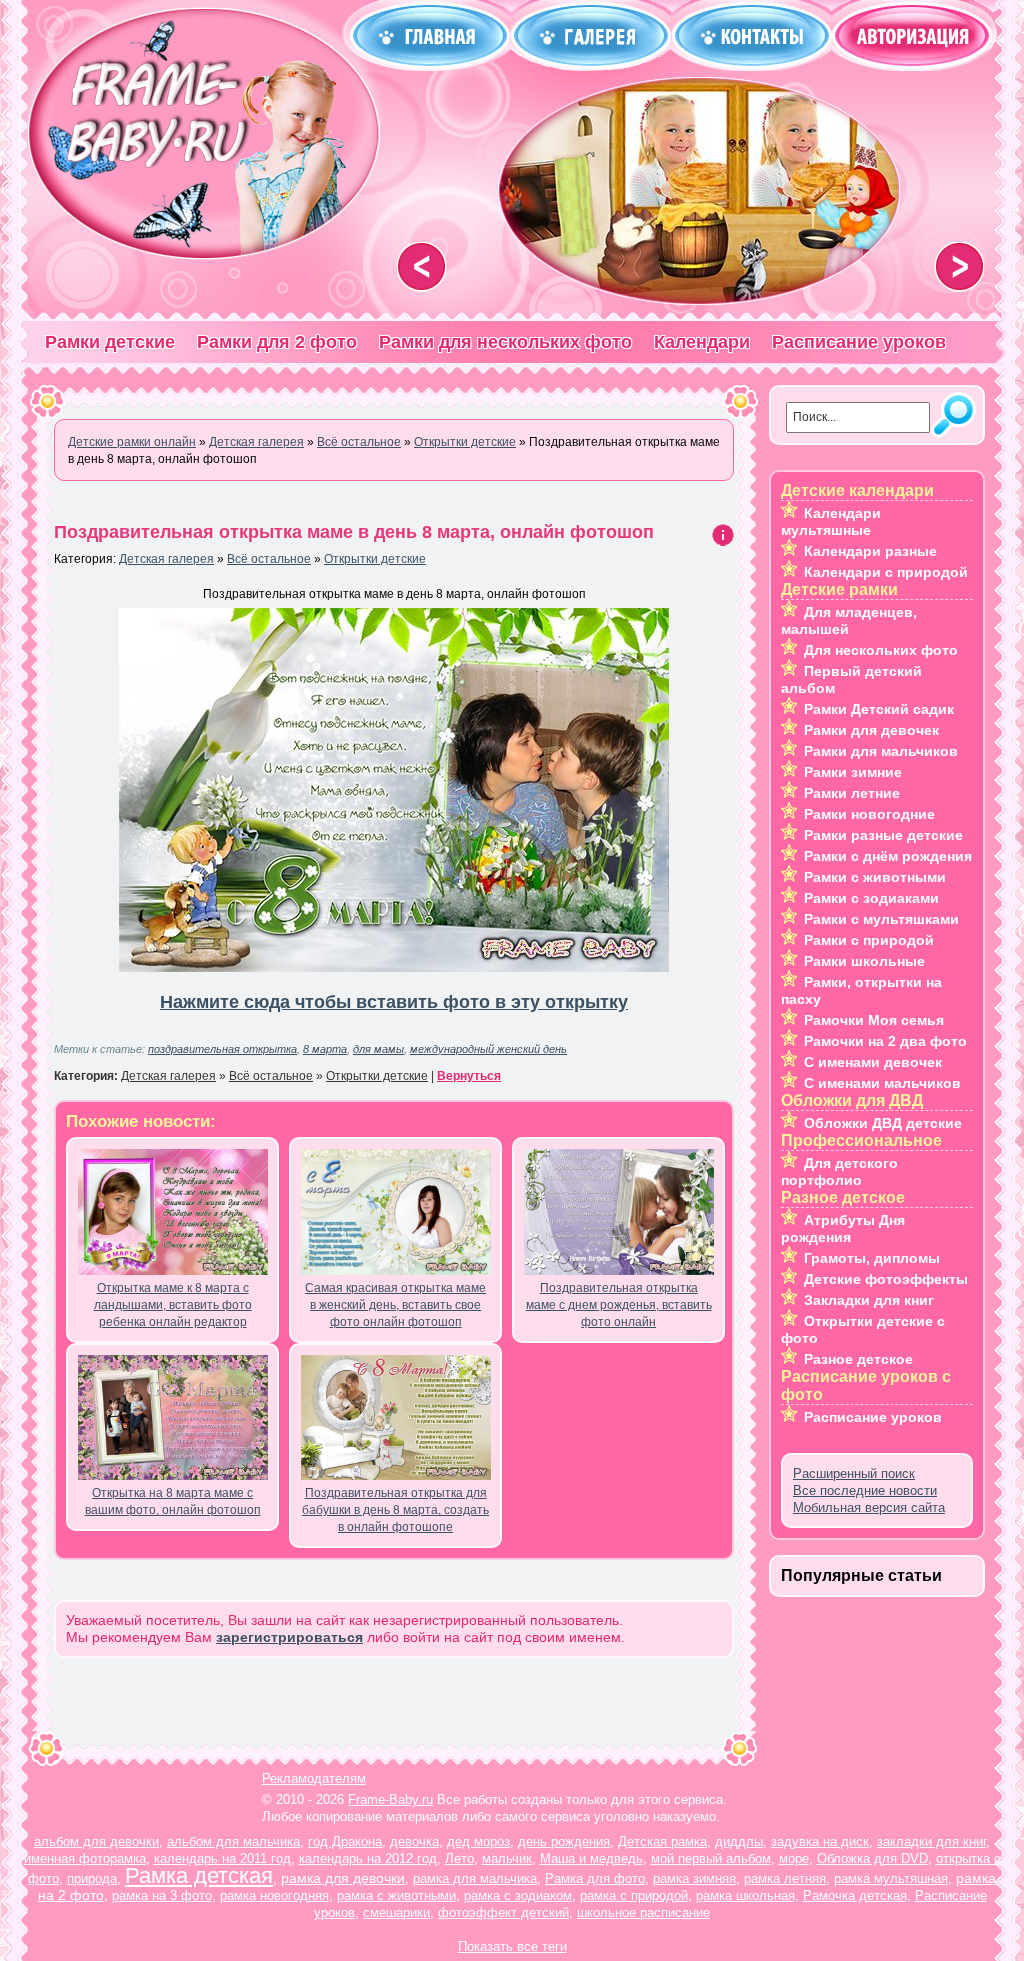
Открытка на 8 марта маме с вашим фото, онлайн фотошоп (173, 1501)
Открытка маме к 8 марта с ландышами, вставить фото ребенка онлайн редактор (173, 1305)
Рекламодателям (314, 1778)
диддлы (739, 1841)
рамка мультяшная (891, 1878)
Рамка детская (199, 1875)
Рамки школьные (864, 961)
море (794, 1858)
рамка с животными (396, 1895)
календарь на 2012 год (368, 1858)
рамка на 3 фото (162, 1895)
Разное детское (858, 1359)
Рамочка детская (855, 1895)
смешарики (396, 1912)
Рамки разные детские (883, 835)
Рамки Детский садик (879, 709)
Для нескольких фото (881, 650)
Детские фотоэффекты (886, 1279)
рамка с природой (634, 1895)
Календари (702, 342)
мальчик (507, 1858)
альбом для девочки (96, 1841)
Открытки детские (375, 559)
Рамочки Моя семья (874, 1020)
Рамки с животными (875, 877)
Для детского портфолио (839, 1171)
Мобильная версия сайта (869, 1507)
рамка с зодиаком (518, 1895)
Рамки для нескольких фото (505, 342)
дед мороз (478, 1841)
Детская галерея (166, 559)
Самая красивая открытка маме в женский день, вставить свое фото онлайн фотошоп (395, 1305)
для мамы (378, 1049)
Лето (459, 1858)
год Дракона (345, 1841)
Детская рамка (662, 1841)
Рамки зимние (853, 772)
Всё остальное (269, 559)
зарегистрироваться (289, 1637)
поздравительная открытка (222, 1049)
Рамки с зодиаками (871, 898)
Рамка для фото (595, 1878)
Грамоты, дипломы (872, 1258)
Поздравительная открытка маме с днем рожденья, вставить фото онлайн (619, 1305)
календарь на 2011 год (222, 1858)
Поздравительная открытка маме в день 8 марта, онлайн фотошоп (354, 532)
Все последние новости (865, 1490)
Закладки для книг (869, 1300)
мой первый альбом (711, 1858)
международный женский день (488, 1049)
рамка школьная (745, 1895)
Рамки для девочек (871, 730)
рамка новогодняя (274, 1895)
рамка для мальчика (475, 1878)
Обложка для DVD (872, 1858)
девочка (414, 1841)
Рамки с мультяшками (881, 919)
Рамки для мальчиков (881, 751)
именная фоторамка (85, 1858)
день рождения (564, 1841)
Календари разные (870, 551)
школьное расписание (643, 1912)
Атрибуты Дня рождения (843, 1228)
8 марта (325, 1049)
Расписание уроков (859, 342)
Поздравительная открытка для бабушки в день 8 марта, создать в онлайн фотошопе (395, 1510)
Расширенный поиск (854, 1473)
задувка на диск (820, 1841)
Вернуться (469, 1076)
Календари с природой (886, 572)
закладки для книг (931, 1841)
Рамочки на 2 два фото (885, 1041)
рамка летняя (785, 1878)
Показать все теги (512, 1946)
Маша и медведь (591, 1858)
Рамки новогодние (869, 814)
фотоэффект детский (503, 1912)
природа (92, 1878)
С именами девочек (873, 1062)
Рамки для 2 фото (277, 342)
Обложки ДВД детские (883, 1123)
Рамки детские (110, 342)
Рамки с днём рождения (888, 856)
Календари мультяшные (831, 521)
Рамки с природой (869, 940)
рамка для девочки (343, 1878)
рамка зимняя (694, 1878)
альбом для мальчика (233, 1841)
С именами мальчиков (882, 1083)
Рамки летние (852, 793)
